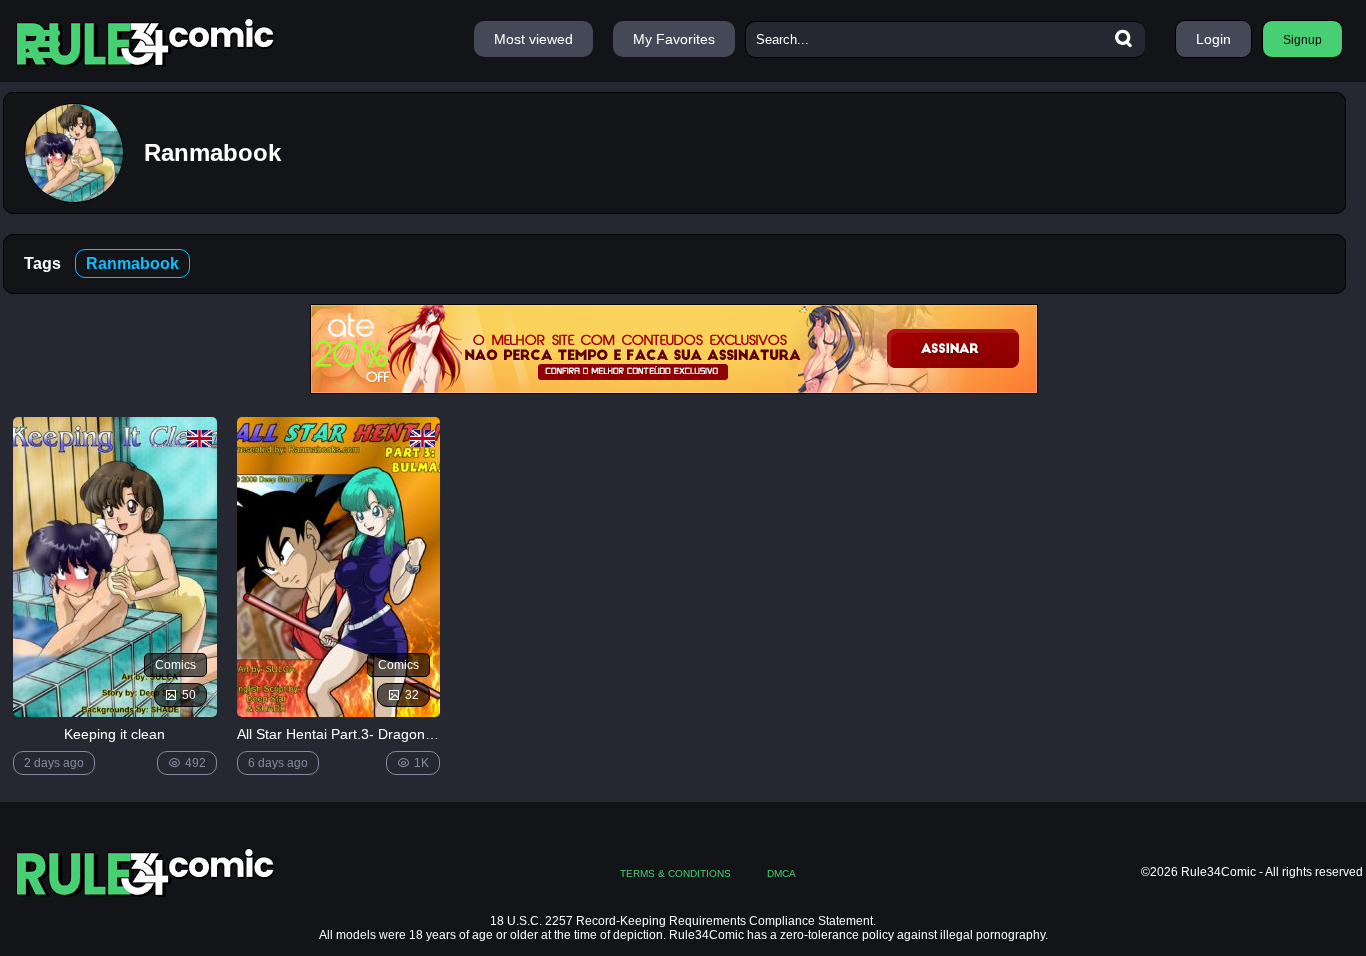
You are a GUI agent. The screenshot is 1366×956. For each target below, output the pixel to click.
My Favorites (674, 39)
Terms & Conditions (675, 873)
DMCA (781, 873)
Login (1213, 39)
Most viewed (533, 39)
